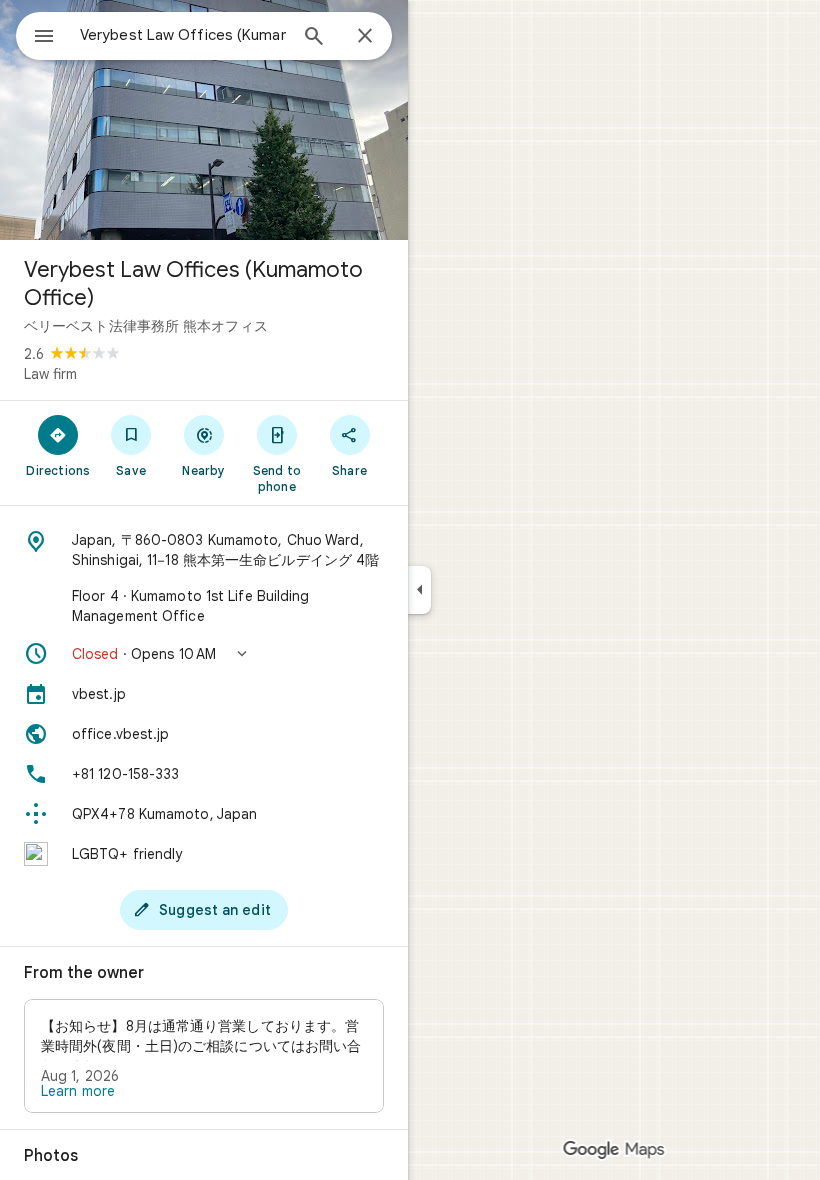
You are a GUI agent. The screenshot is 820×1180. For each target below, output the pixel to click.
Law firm (50, 374)
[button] (204, 654)
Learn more (78, 1091)
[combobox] (183, 35)
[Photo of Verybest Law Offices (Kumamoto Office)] (204, 120)
